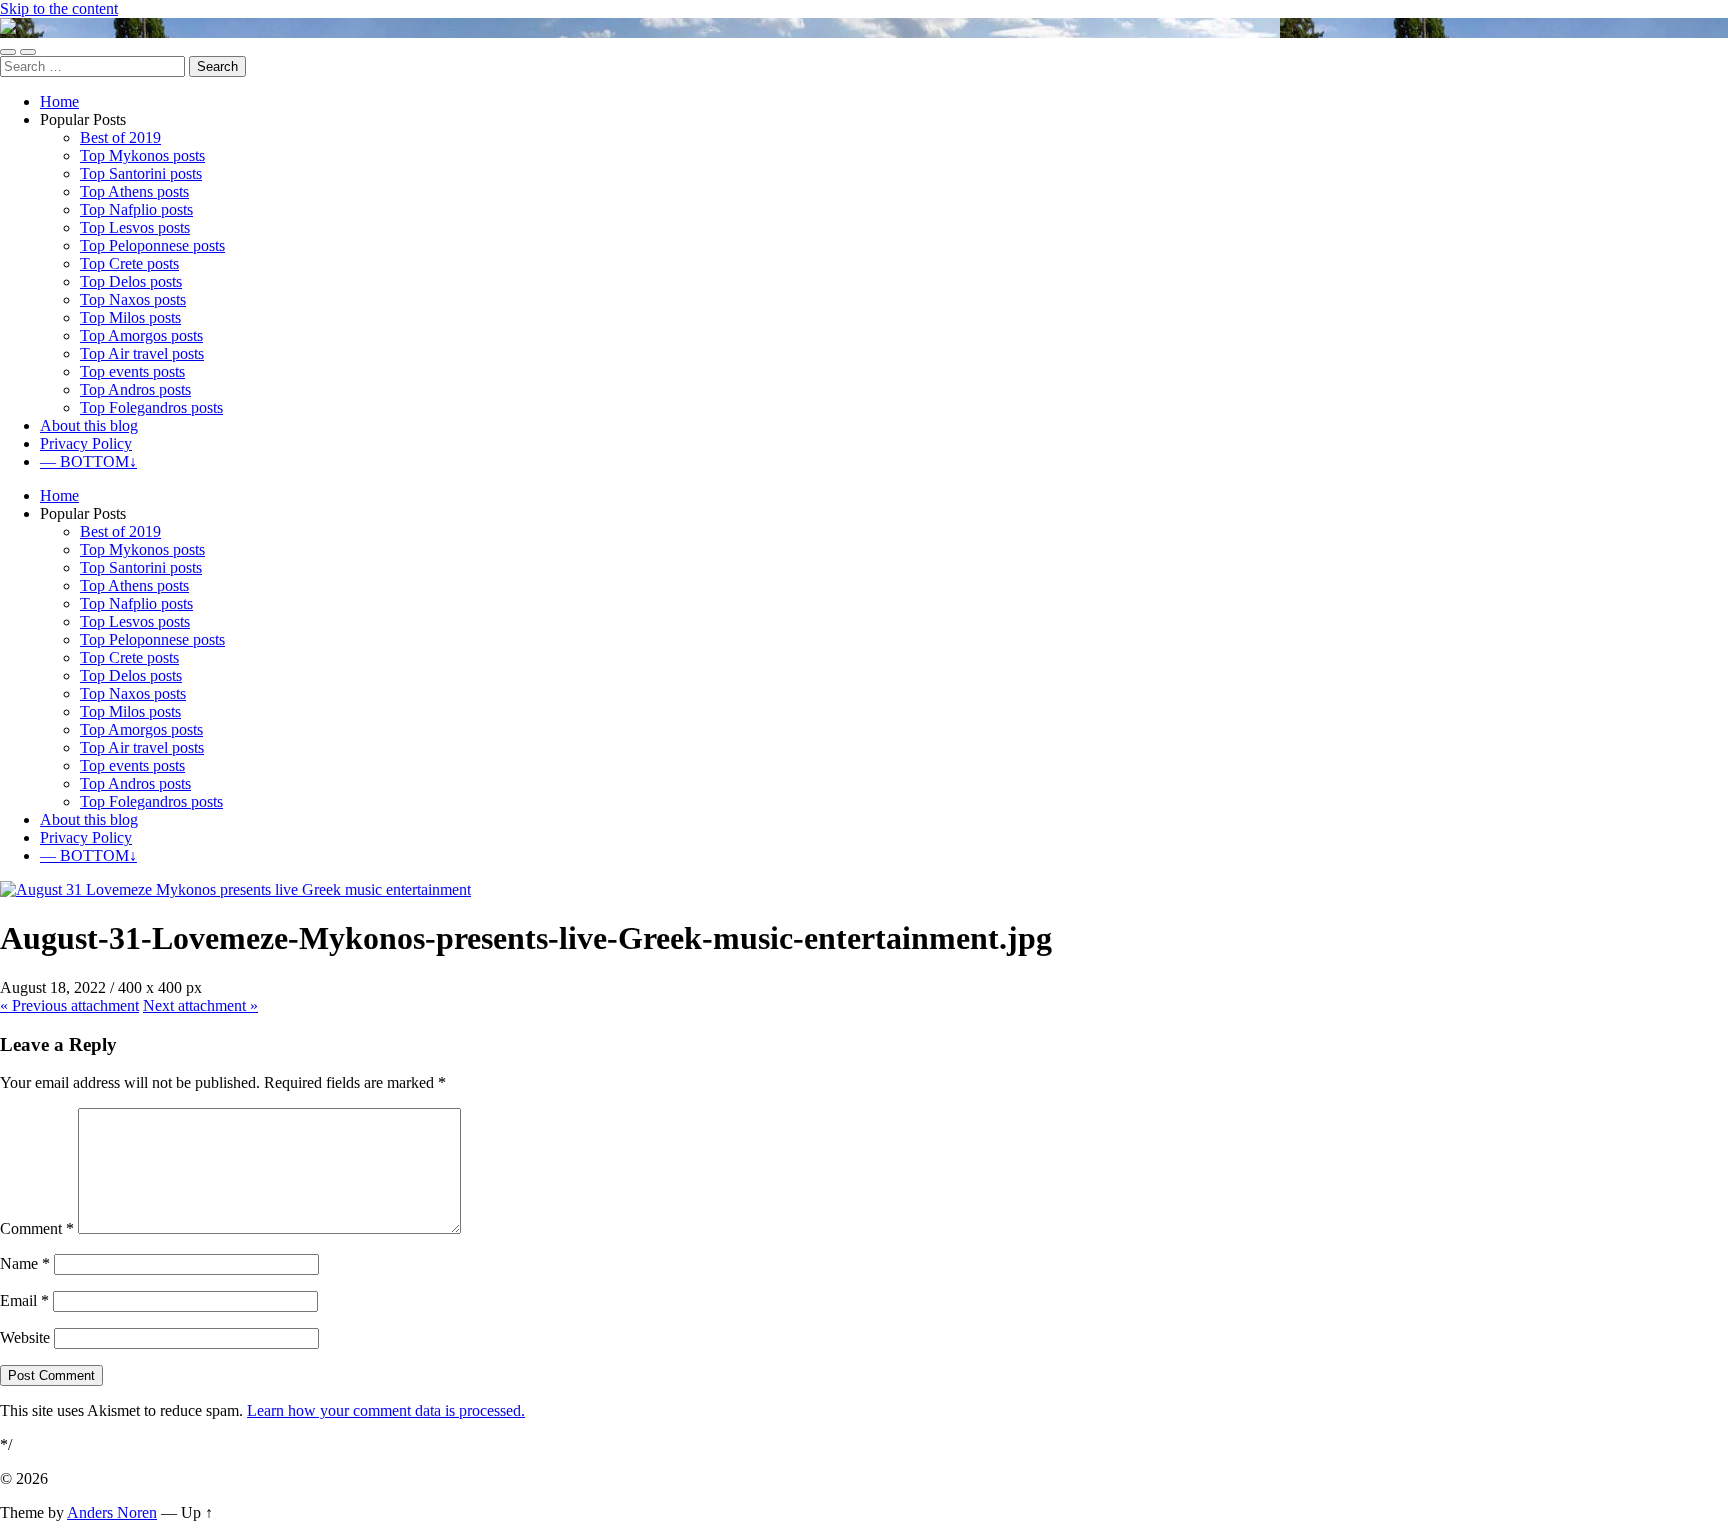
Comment (37, 1228)
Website (25, 1337)
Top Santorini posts (141, 173)
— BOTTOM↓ (88, 461)
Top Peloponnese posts (152, 245)
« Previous (69, 1005)
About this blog (89, 425)
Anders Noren (112, 1512)
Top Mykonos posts (142, 155)
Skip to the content (59, 8)
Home (59, 101)
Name (25, 1263)
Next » (200, 1005)
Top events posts (132, 371)
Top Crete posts (129, 263)
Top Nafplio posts (136, 209)
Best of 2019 (120, 137)
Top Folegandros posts (151, 407)
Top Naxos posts (133, 299)
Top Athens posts (134, 191)
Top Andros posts (135, 389)
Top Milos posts (130, 317)
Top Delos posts (131, 281)
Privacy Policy (86, 443)
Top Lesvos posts (135, 227)
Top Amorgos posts (141, 335)
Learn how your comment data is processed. (386, 1410)
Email (24, 1300)
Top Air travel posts (142, 353)
